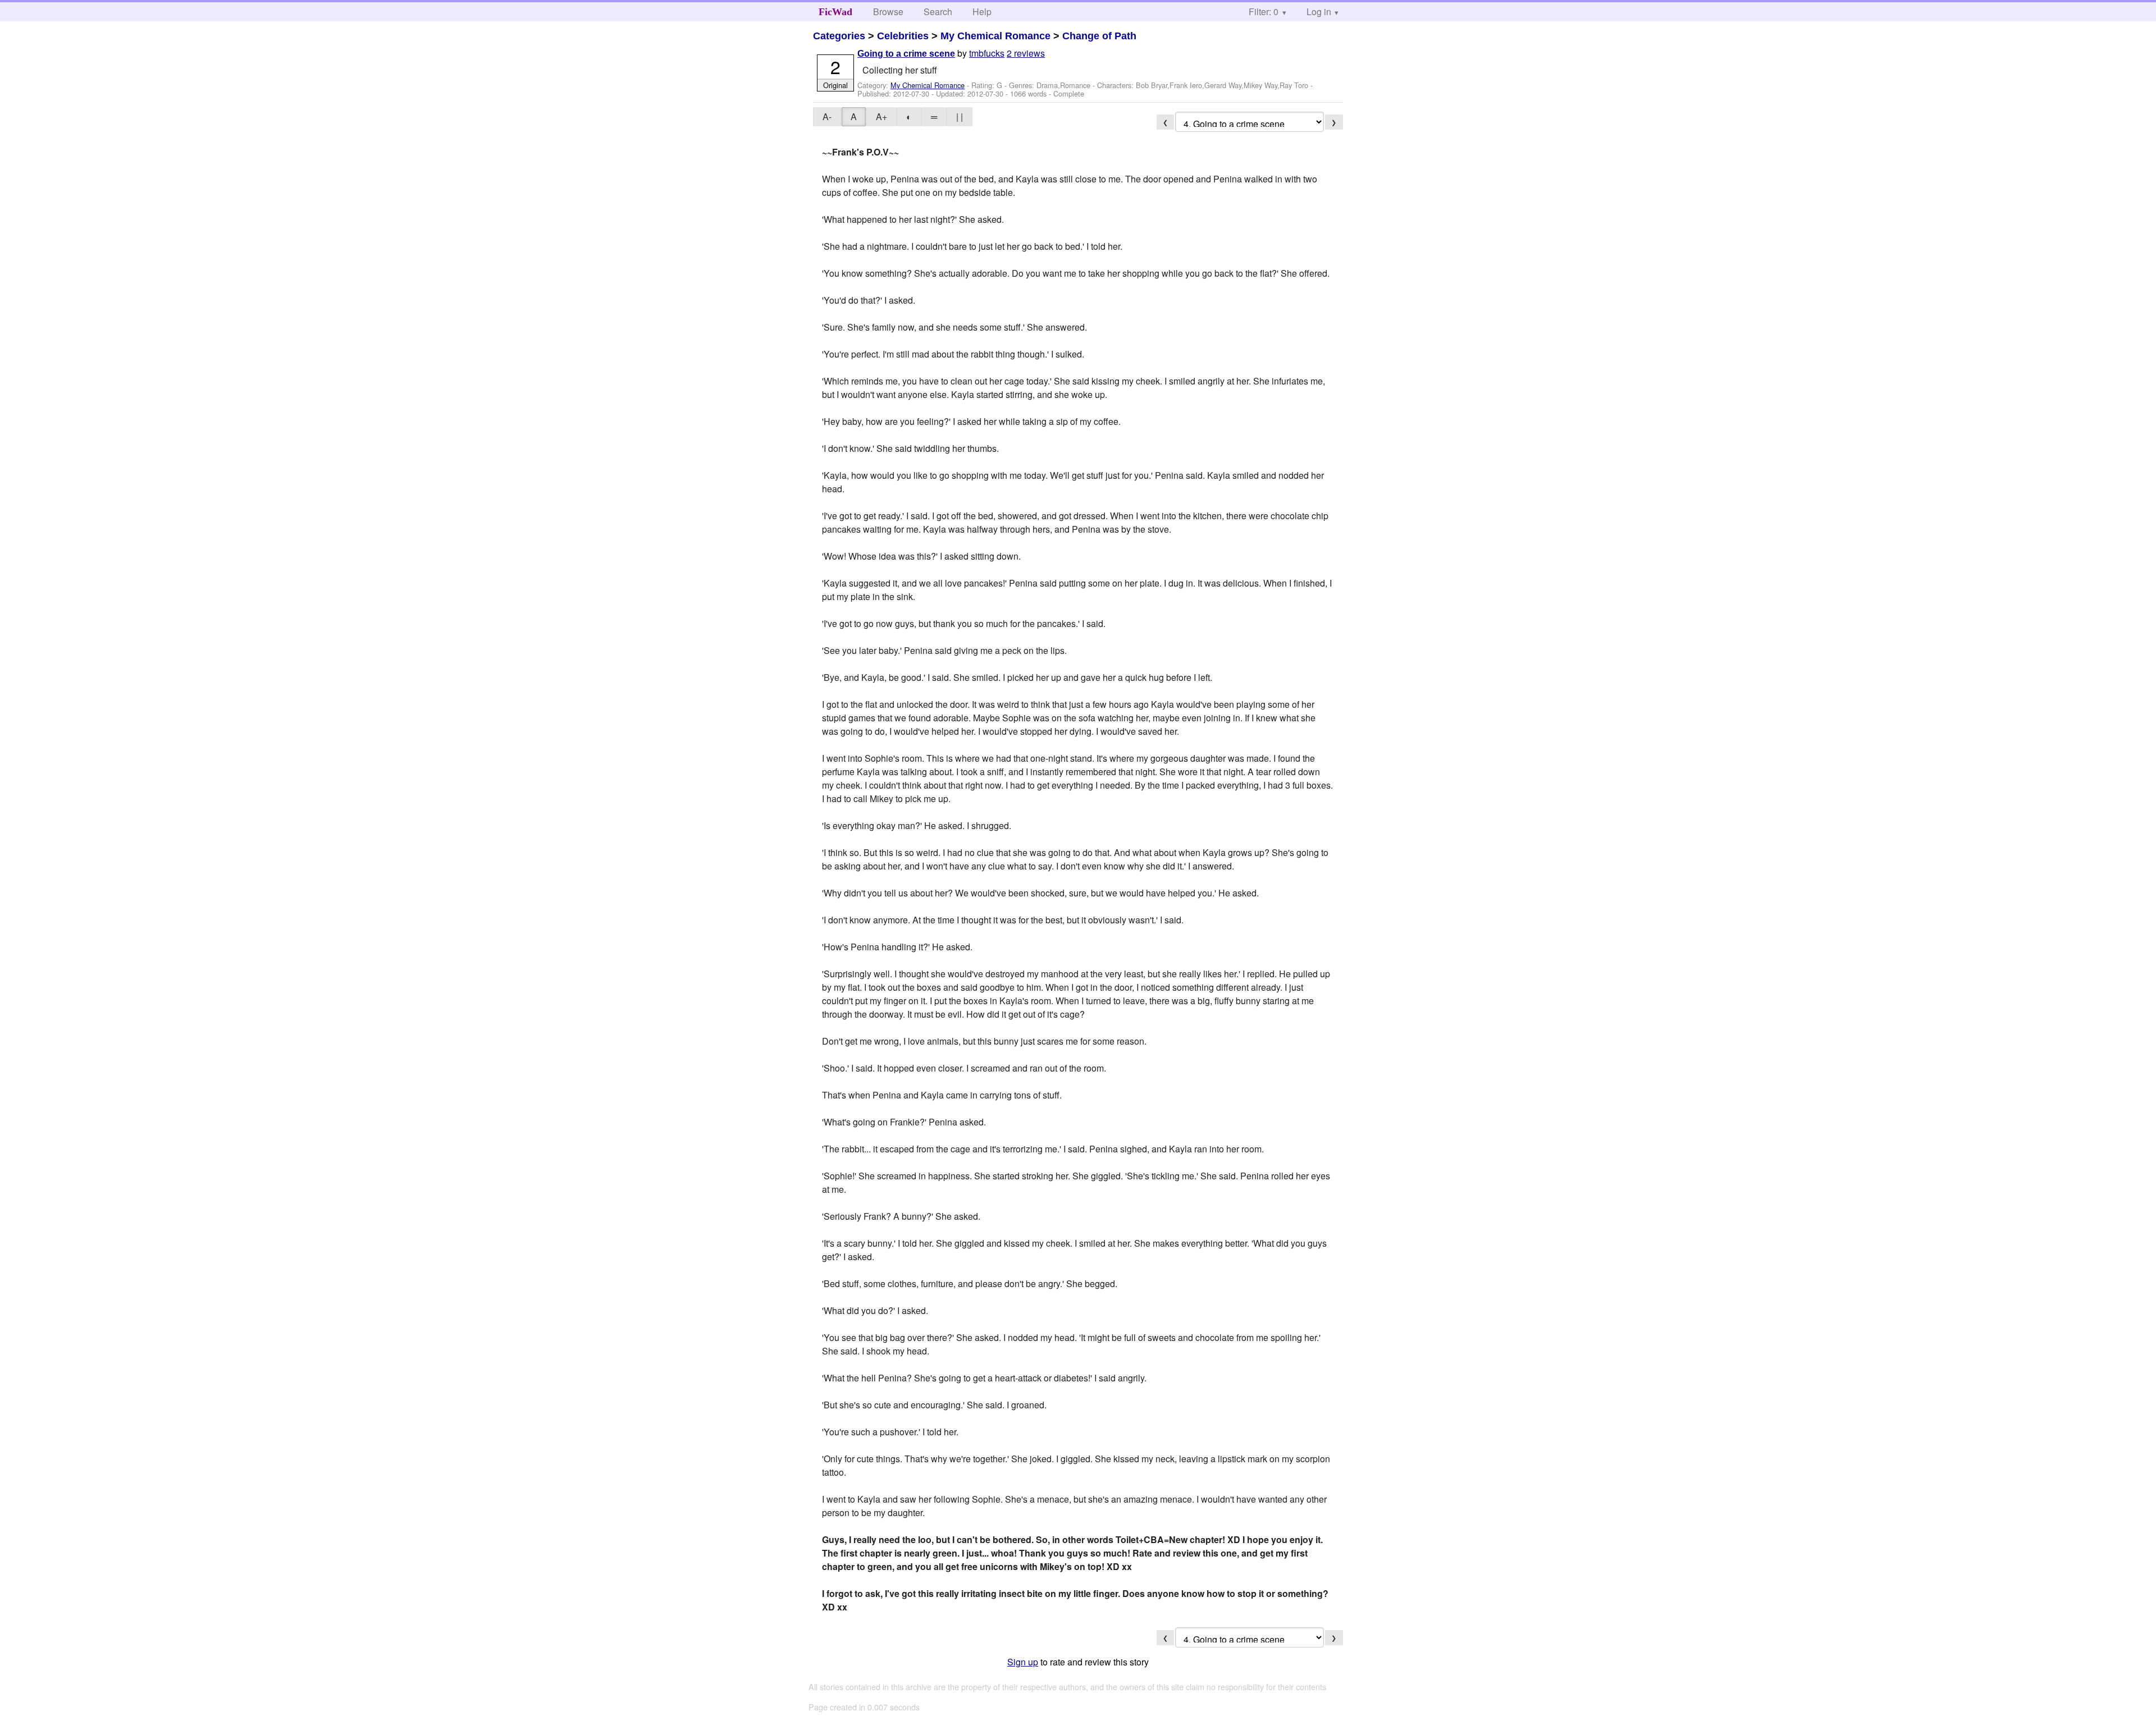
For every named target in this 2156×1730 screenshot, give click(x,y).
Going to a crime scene (906, 54)
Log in (1319, 12)
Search (938, 12)
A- (827, 116)
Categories (839, 36)
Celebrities (903, 36)
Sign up (1023, 1662)
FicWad (835, 12)
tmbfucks (987, 53)
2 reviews (1026, 53)
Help (982, 12)
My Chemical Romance (995, 36)
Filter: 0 (1264, 12)
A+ (881, 116)
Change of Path (1099, 36)
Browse (888, 12)
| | (960, 116)
